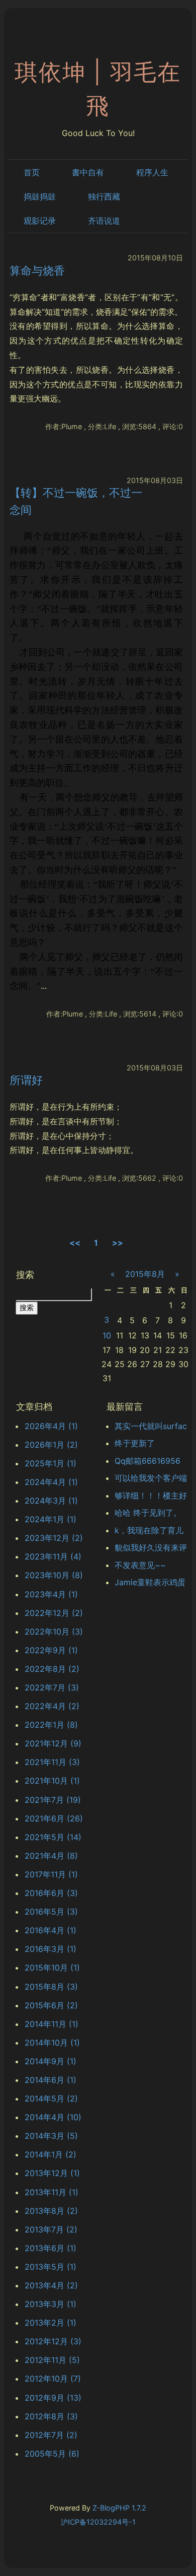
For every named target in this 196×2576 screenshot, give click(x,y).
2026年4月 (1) (51, 1426)
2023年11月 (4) (53, 1556)
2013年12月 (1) (52, 2173)
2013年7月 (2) (51, 2229)
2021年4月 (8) (51, 1856)
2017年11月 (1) (51, 1874)
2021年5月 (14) (53, 1837)
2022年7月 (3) (52, 1687)
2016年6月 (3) (51, 1893)
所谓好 (26, 1080)
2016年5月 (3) (51, 1912)
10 (107, 1335)
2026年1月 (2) (51, 1445)
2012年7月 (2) (51, 2435)
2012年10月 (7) (53, 2379)
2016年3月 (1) (51, 1949)
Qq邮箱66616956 (148, 1461)
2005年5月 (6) (52, 2454)
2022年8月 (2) (52, 1669)
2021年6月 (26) (54, 1818)
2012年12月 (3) (53, 2341)
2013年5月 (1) (51, 2267)
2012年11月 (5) (52, 2360)
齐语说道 (104, 221)
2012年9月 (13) (53, 2398)
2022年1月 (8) (51, 1725)
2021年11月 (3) (52, 1762)
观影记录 (40, 221)
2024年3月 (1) (51, 1501)
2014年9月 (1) (51, 2061)
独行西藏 (104, 196)
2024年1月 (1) (51, 1519)
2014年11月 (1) (52, 2024)
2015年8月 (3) (51, 1987)
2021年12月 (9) (53, 1743)
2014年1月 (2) (51, 2154)
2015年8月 (145, 1274)
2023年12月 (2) (54, 1538)
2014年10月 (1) (52, 2043)
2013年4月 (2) (51, 2285)
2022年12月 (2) (54, 1613)
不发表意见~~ (140, 1565)
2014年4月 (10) (53, 2117)
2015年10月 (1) (52, 1968)
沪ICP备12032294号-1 (98, 2522)
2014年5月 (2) (51, 2098)
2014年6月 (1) (51, 2080)
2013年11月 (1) (52, 2192)
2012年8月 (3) (51, 2416)
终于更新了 (135, 1443)
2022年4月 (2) (52, 1706)
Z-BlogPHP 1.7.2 (119, 2508)
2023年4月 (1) (51, 1594)
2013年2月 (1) (51, 2323)
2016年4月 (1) (51, 1930)
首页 (32, 172)
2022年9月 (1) (51, 1650)
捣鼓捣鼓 (40, 196)
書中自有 (88, 172)
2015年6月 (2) (51, 2005)
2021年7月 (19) (53, 1800)
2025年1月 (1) (51, 1463)
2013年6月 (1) (51, 2248)
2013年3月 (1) (51, 2304)
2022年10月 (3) (54, 1632)
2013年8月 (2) (51, 2211)
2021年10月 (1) (52, 1781)
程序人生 (152, 172)
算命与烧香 (37, 270)
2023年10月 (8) (54, 1575)
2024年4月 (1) (51, 1482)
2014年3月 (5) (51, 2136)
